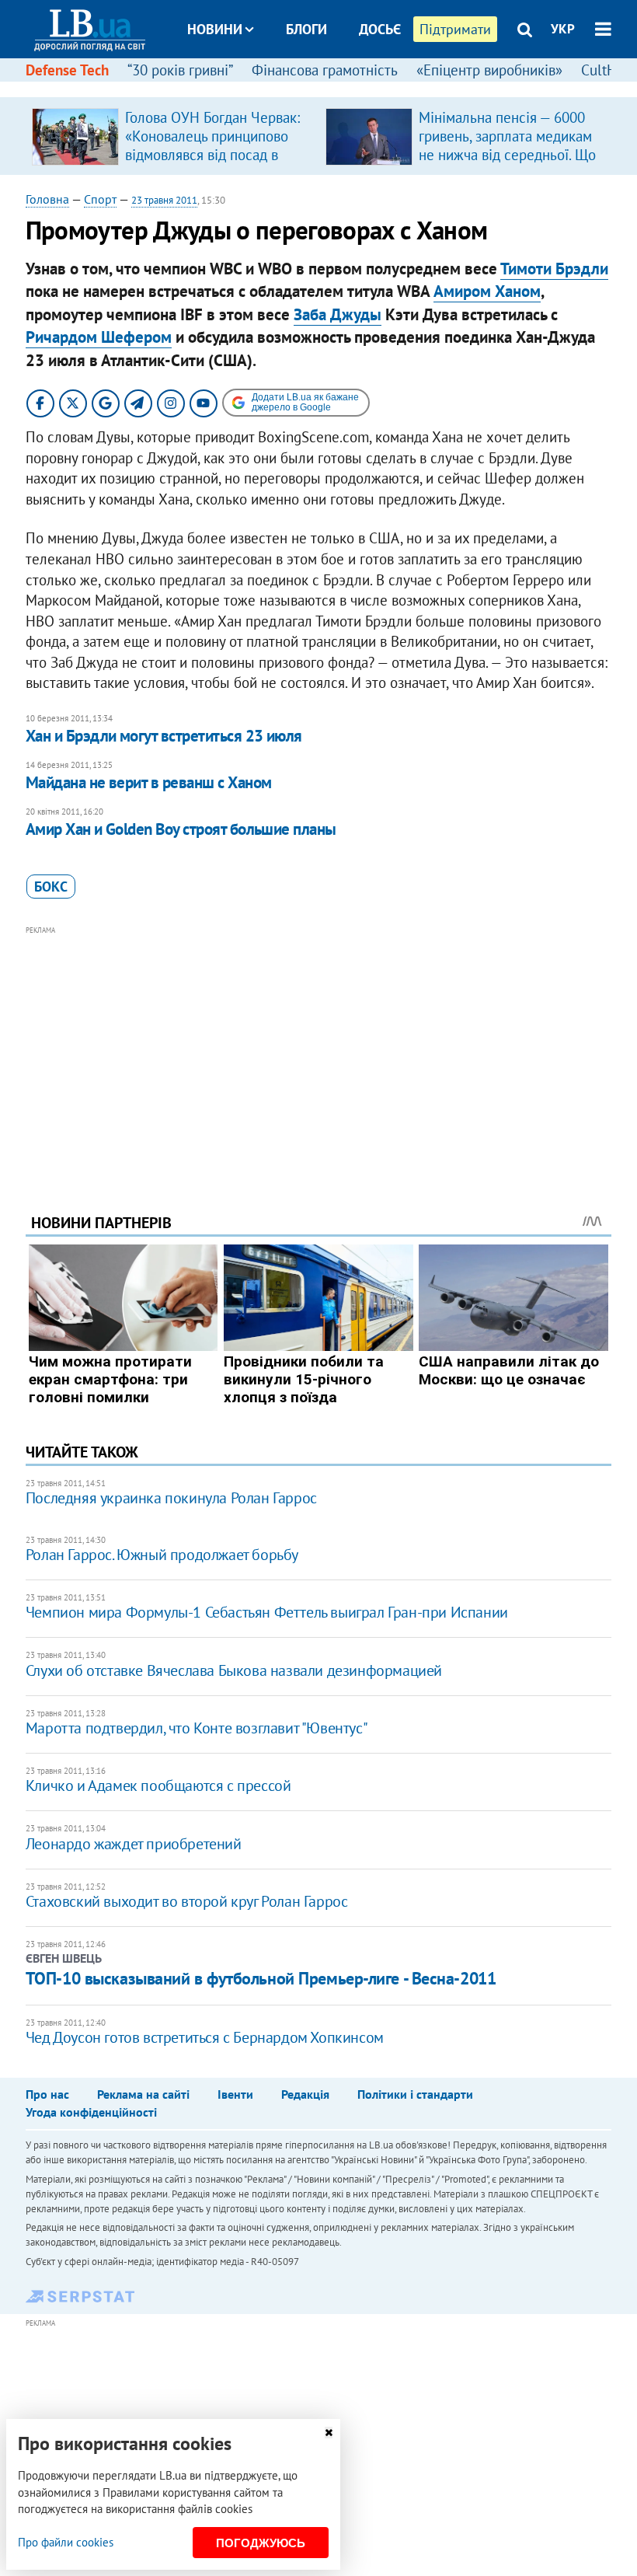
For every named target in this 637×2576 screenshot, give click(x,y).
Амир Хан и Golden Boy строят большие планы (181, 829)
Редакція (305, 2094)
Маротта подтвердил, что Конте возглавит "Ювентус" (197, 1728)
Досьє (380, 29)
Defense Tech (67, 70)
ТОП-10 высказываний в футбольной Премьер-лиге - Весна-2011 (261, 1978)
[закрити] (329, 2433)
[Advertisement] (318, 1049)
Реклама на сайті (143, 2094)
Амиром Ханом (487, 291)
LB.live (332, 87)
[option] (172, 136)
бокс (51, 887)
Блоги (306, 29)
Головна (47, 199)
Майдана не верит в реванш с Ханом (149, 782)
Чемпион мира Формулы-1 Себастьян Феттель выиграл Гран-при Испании (267, 1612)
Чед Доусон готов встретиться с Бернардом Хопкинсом (205, 2037)
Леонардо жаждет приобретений (134, 1844)
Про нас (47, 2094)
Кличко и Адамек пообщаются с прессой (158, 1785)
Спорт (100, 199)
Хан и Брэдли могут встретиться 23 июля (164, 736)
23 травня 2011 (164, 200)
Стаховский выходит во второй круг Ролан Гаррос (187, 1901)
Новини (215, 29)
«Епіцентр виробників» (489, 70)
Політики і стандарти (415, 2094)
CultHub (607, 70)
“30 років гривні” (180, 70)
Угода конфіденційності (91, 2112)
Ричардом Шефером (99, 337)
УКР (563, 29)
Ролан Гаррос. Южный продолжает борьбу (162, 1555)
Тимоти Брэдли (554, 269)
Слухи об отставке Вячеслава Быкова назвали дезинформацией (234, 1670)
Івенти (235, 2094)
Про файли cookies (66, 2542)
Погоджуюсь (261, 2543)
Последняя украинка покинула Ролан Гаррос (171, 1498)
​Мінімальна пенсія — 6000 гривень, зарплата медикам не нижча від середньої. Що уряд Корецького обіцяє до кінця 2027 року (507, 155)
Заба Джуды (338, 314)
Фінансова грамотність (325, 70)
